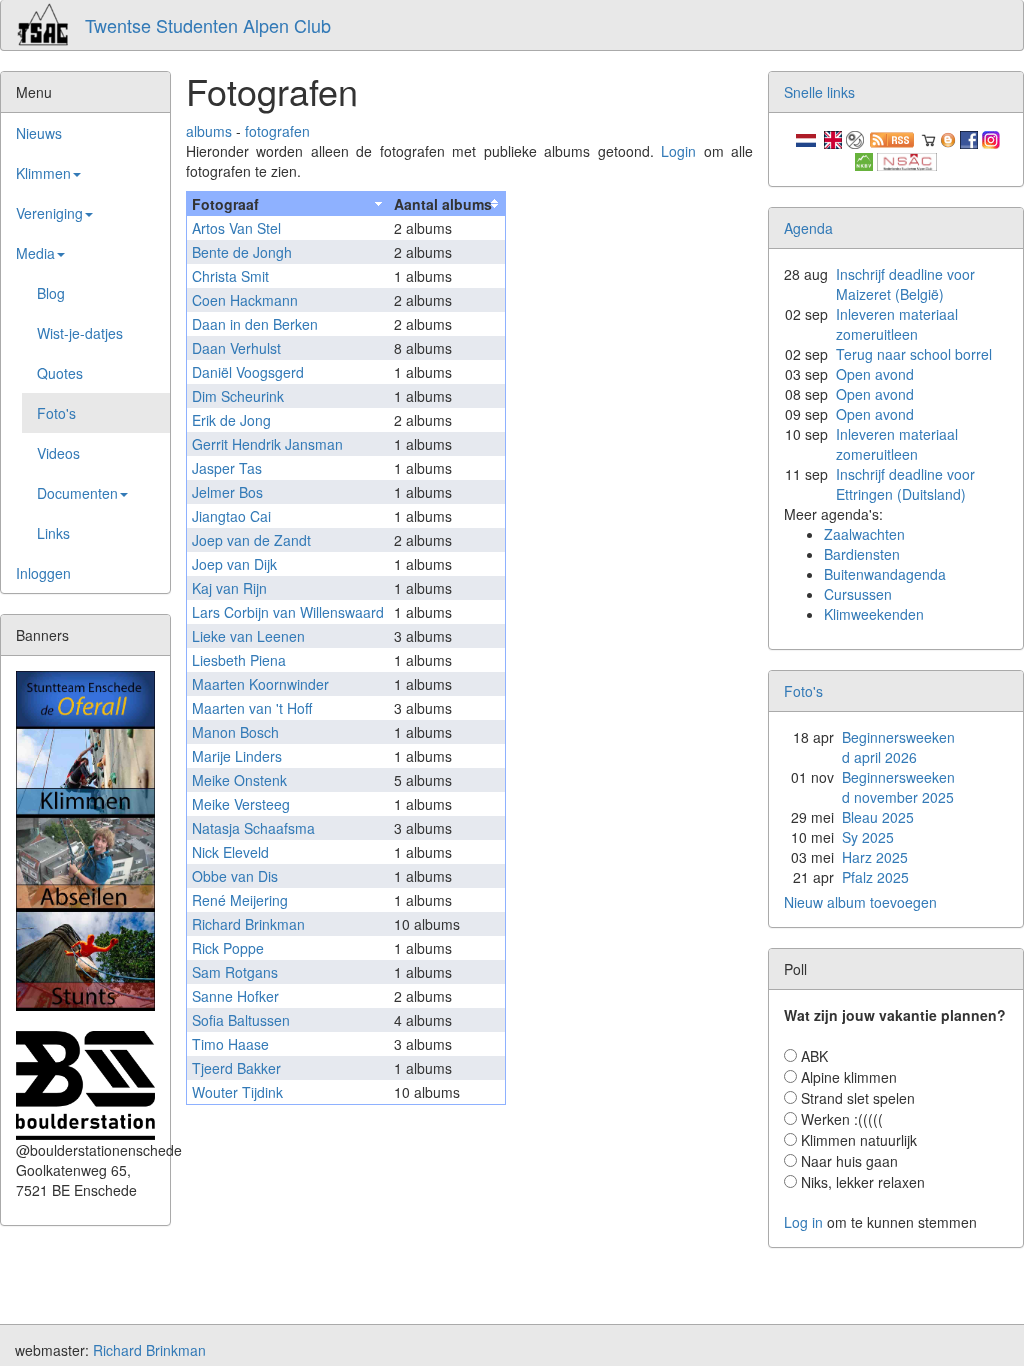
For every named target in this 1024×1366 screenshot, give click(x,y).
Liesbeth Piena (239, 660)
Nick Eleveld (230, 852)
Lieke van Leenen (248, 636)
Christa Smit (230, 276)
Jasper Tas (227, 468)
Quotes (60, 373)
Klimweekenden (874, 614)
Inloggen (43, 573)
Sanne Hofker (235, 996)
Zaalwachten (864, 534)
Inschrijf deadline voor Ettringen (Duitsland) (905, 484)
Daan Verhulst (236, 348)
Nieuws (39, 133)
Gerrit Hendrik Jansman (267, 444)
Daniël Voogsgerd (248, 372)
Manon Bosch (235, 732)
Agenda (808, 228)
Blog (51, 293)
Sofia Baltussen (241, 1020)
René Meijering (240, 900)
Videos (58, 453)
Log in (803, 1222)
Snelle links (819, 92)
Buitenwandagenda (885, 574)
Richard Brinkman (248, 924)
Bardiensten (862, 554)
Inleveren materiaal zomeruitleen (897, 324)
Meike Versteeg (241, 804)
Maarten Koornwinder (260, 684)
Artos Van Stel (236, 228)
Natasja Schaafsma (253, 828)
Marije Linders (237, 756)
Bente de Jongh (242, 252)
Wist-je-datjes (80, 333)
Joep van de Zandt (251, 540)
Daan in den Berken (255, 324)
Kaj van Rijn (229, 588)
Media (35, 253)
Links (53, 533)
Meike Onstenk (239, 780)
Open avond (875, 374)
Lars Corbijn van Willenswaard (288, 612)
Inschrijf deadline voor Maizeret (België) (905, 284)
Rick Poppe (228, 948)
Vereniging (49, 213)
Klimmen (43, 173)
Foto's (56, 413)
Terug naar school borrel (914, 354)
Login (678, 151)
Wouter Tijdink (237, 1092)
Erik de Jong (231, 420)
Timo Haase (230, 1044)
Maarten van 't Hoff (252, 708)
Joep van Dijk (234, 564)
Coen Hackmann (245, 300)
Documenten (77, 493)
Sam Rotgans (235, 972)
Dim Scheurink (238, 396)
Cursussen (858, 594)
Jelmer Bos (227, 492)
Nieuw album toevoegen (860, 902)
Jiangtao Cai (231, 516)
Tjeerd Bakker (236, 1068)
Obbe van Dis (235, 876)
